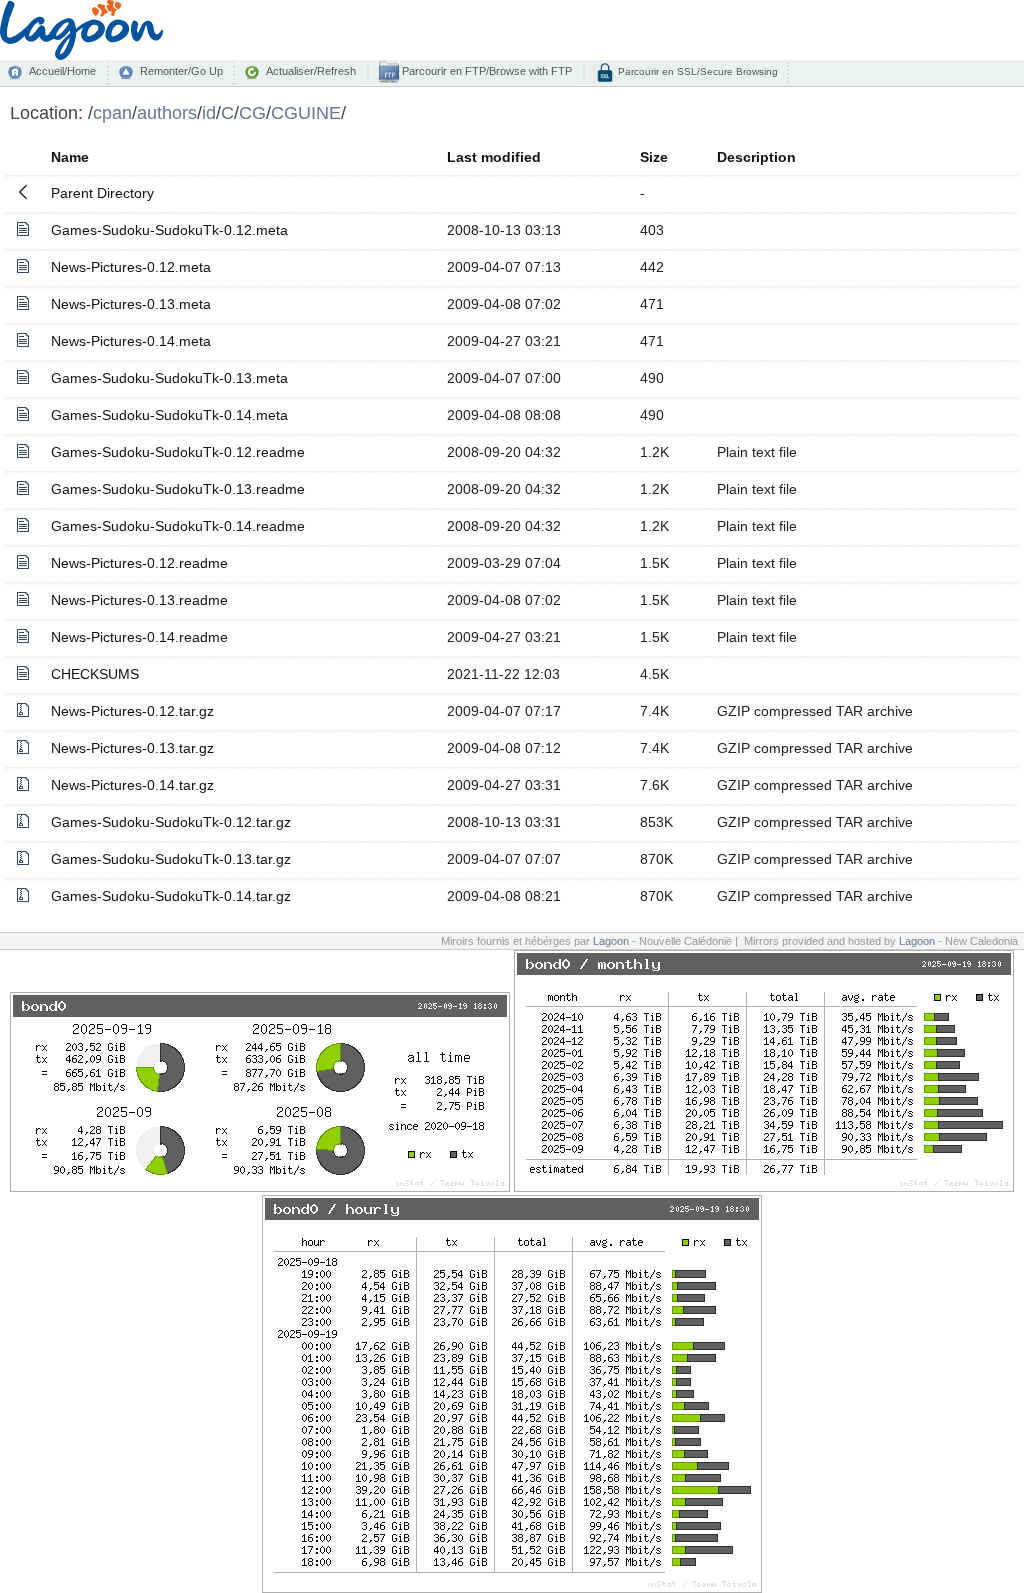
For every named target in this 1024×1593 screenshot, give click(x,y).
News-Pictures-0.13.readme (139, 600)
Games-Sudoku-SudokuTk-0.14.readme (178, 526)
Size (654, 157)
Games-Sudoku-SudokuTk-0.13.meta (169, 378)
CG (252, 112)
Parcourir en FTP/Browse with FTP (485, 71)
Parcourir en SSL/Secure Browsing (696, 71)
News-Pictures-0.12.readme (139, 563)
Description (756, 157)
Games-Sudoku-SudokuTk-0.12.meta (169, 230)
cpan (112, 112)
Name (70, 157)
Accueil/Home (62, 71)
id (209, 112)
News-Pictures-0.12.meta (131, 267)
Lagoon (611, 941)
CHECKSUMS (95, 674)
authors (167, 112)
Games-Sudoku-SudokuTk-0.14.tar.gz (171, 896)
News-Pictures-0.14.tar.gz (132, 785)
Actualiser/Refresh (311, 71)
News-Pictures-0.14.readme (139, 637)
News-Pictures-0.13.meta (131, 304)
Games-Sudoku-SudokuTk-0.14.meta (169, 415)
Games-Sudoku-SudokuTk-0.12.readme (178, 452)
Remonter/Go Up (181, 71)
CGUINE (306, 112)
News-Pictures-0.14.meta (131, 341)
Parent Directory (102, 193)
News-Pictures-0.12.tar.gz (132, 711)
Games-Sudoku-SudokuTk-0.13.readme (178, 489)
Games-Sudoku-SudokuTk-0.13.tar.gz (171, 859)
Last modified (494, 157)
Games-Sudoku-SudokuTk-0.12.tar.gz (171, 822)
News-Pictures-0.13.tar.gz (132, 748)
